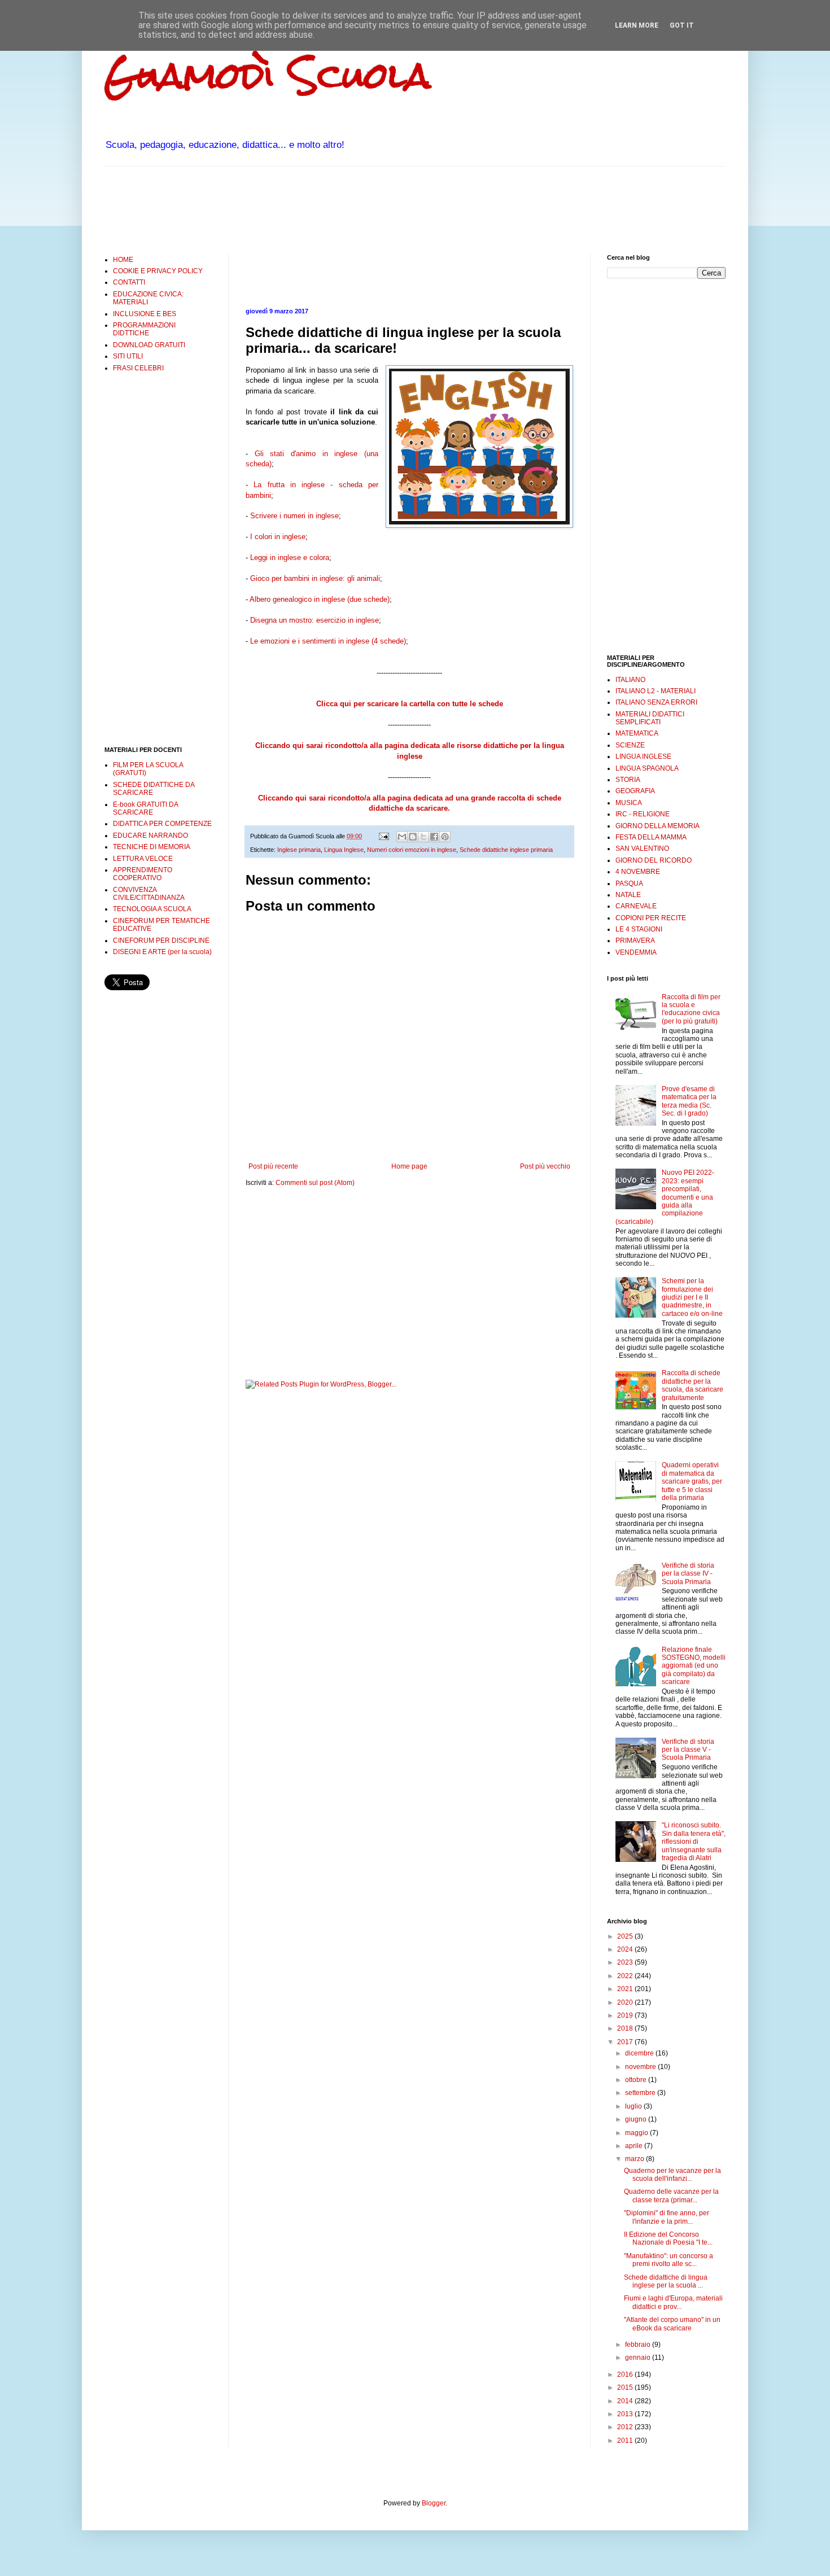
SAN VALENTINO (642, 849)
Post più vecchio (545, 1166)
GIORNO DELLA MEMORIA (658, 826)
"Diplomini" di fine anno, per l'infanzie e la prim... (667, 2217)
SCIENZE (630, 745)
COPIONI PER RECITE (651, 918)
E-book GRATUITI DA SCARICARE (145, 808)
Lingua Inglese (344, 850)
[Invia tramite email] (402, 837)
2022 (626, 1976)
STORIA (628, 780)
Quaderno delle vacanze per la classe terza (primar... (671, 2195)
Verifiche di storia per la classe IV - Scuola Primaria (688, 1574)
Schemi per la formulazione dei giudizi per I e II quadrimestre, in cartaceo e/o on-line (692, 1297)
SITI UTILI (128, 356)
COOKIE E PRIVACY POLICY (158, 271)
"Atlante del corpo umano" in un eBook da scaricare (672, 2324)
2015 (626, 2387)
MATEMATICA (637, 733)
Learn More (637, 25)
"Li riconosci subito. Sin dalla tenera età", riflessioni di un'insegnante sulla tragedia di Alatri (694, 1842)
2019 (626, 2015)
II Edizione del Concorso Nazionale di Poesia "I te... (668, 2238)
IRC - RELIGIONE (643, 814)
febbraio (639, 2345)
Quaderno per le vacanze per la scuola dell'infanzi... (672, 2175)
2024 (626, 1949)
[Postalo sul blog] (413, 837)
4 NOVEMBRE (638, 872)
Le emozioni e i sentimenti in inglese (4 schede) (328, 641)
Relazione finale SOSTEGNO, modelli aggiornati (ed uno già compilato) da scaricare (694, 1666)
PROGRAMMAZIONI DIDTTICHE (144, 329)
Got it (682, 25)
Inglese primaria (299, 850)
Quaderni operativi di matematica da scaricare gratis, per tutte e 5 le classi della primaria (692, 1481)
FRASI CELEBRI (138, 368)
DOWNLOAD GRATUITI (149, 345)
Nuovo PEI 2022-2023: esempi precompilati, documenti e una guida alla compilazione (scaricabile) (665, 1197)
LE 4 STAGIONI (639, 929)
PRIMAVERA (635, 941)
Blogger (434, 2503)
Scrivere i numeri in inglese (294, 516)
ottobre (637, 2080)
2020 (626, 2002)
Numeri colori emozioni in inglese (412, 850)
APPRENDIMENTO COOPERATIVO (143, 874)
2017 (626, 2042)
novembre (641, 2067)
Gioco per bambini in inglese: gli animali (315, 578)
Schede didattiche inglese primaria (506, 850)
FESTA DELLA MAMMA (651, 837)
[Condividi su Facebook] (434, 837)
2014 (626, 2401)
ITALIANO (630, 680)
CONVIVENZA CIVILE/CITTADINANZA (149, 894)
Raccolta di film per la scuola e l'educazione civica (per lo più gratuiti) (691, 1009)
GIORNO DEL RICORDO (654, 860)
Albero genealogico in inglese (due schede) (319, 599)
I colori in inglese (278, 537)
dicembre (640, 2053)
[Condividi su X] (423, 837)
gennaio (639, 2358)
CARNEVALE (636, 906)
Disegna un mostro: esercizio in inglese (314, 620)
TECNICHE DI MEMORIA (152, 847)
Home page (409, 1166)
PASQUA (629, 884)
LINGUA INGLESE (643, 756)
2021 (626, 1989)
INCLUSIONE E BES (145, 314)
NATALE (628, 895)
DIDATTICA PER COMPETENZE (162, 824)
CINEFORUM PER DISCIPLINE (161, 941)
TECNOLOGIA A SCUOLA (152, 909)
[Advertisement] (310, 209)
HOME (123, 260)
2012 (626, 2427)
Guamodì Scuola (268, 75)
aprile (635, 2146)
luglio (634, 2106)
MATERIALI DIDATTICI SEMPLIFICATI (650, 718)
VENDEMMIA (636, 952)
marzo (635, 2159)
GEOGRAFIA (635, 791)
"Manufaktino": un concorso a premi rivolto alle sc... (669, 2260)
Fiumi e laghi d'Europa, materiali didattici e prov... (673, 2302)
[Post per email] (383, 836)
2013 (626, 2414)
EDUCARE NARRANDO (150, 836)
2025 (626, 1936)
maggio (637, 2133)
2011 (626, 2441)
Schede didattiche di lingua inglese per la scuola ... (666, 2281)
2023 (626, 1962)
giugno (637, 2119)
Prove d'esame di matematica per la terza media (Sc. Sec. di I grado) (689, 1101)
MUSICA (629, 803)
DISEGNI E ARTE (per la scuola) (162, 952)
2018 (626, 2028)
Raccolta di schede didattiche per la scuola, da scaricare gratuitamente (693, 1385)
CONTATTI (129, 282)
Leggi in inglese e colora (290, 557)
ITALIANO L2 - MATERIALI (656, 691)
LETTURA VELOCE (143, 859)
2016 (626, 2374)
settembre (641, 2093)
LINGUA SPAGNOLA (647, 768)
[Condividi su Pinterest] (445, 837)
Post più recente (273, 1166)
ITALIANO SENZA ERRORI (656, 702)
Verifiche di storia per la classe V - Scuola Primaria (688, 1750)
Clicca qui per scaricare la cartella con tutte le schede (410, 704)
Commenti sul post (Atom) (315, 1183)
